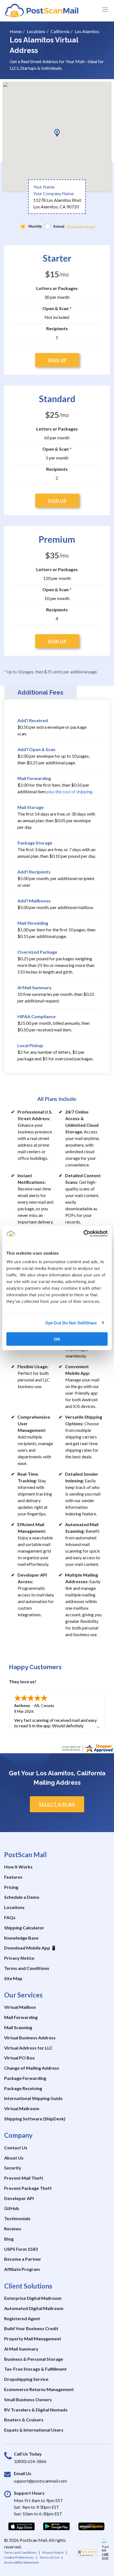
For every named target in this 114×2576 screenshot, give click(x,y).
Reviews (13, 2229)
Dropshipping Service (26, 2379)
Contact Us (16, 2148)
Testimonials (17, 2218)
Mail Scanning (18, 2027)
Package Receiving (23, 2088)
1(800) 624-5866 (30, 2461)
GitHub (12, 2208)
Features (13, 1877)
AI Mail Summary (21, 2349)
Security (13, 2168)
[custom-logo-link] (42, 10)
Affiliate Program (22, 2269)
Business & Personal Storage (34, 2359)
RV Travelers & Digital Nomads (36, 2410)
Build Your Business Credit (31, 2328)
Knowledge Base (21, 1938)
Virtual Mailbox (20, 2007)
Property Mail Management (33, 2339)
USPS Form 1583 (21, 2249)
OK (57, 1339)
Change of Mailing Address (32, 2068)
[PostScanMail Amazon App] (91, 2526)
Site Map (13, 1978)
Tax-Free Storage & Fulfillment (35, 2369)
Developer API (19, 2198)
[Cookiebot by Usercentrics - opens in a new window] (83, 1234)
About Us (14, 2158)
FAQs (10, 1917)
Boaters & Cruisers (24, 2420)
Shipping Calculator (24, 1928)
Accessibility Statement (21, 2562)
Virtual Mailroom (22, 2108)
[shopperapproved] (87, 2555)
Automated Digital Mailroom (34, 2308)
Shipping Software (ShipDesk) (35, 2119)
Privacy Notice (19, 1958)
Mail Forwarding (21, 2017)
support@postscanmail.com (40, 2481)
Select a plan (57, 1804)
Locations (14, 1907)
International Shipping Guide (33, 2098)
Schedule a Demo (22, 1897)
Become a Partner (23, 2259)
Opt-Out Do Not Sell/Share (71, 1323)
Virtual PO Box (20, 2058)
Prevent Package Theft (28, 2188)
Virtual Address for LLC (28, 2048)
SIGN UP (57, 360)
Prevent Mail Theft (24, 2178)
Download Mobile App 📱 (30, 1948)
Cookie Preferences (19, 2557)
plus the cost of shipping (70, 791)
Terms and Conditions (27, 1968)
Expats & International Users (34, 2430)
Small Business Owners (28, 2399)
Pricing (11, 1887)
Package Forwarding (25, 2078)
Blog (9, 2239)
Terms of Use (50, 2557)
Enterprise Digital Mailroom (33, 2298)
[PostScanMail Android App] (56, 2526)
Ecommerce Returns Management (39, 2389)
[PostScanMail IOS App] (22, 2526)
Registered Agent (22, 2318)
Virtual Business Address (30, 2038)
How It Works (18, 1867)
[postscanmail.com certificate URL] (87, 1748)
